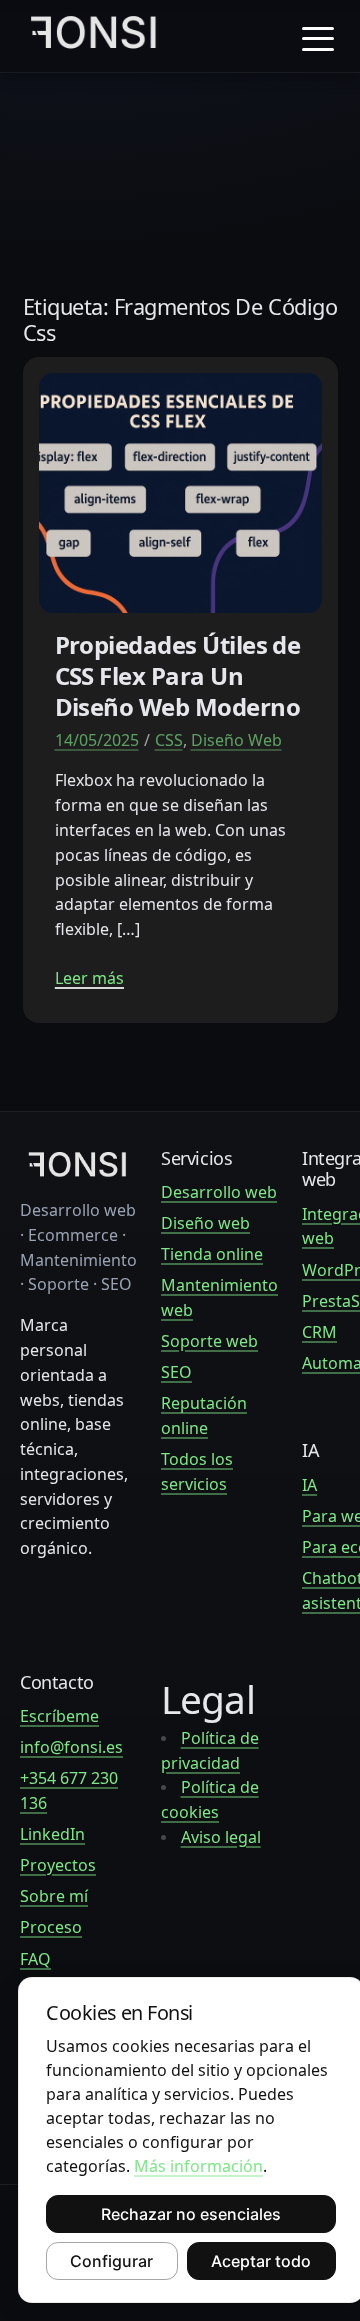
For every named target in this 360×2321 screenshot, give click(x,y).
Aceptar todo (261, 2261)
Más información (198, 2166)
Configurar (111, 2261)
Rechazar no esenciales (191, 2214)
